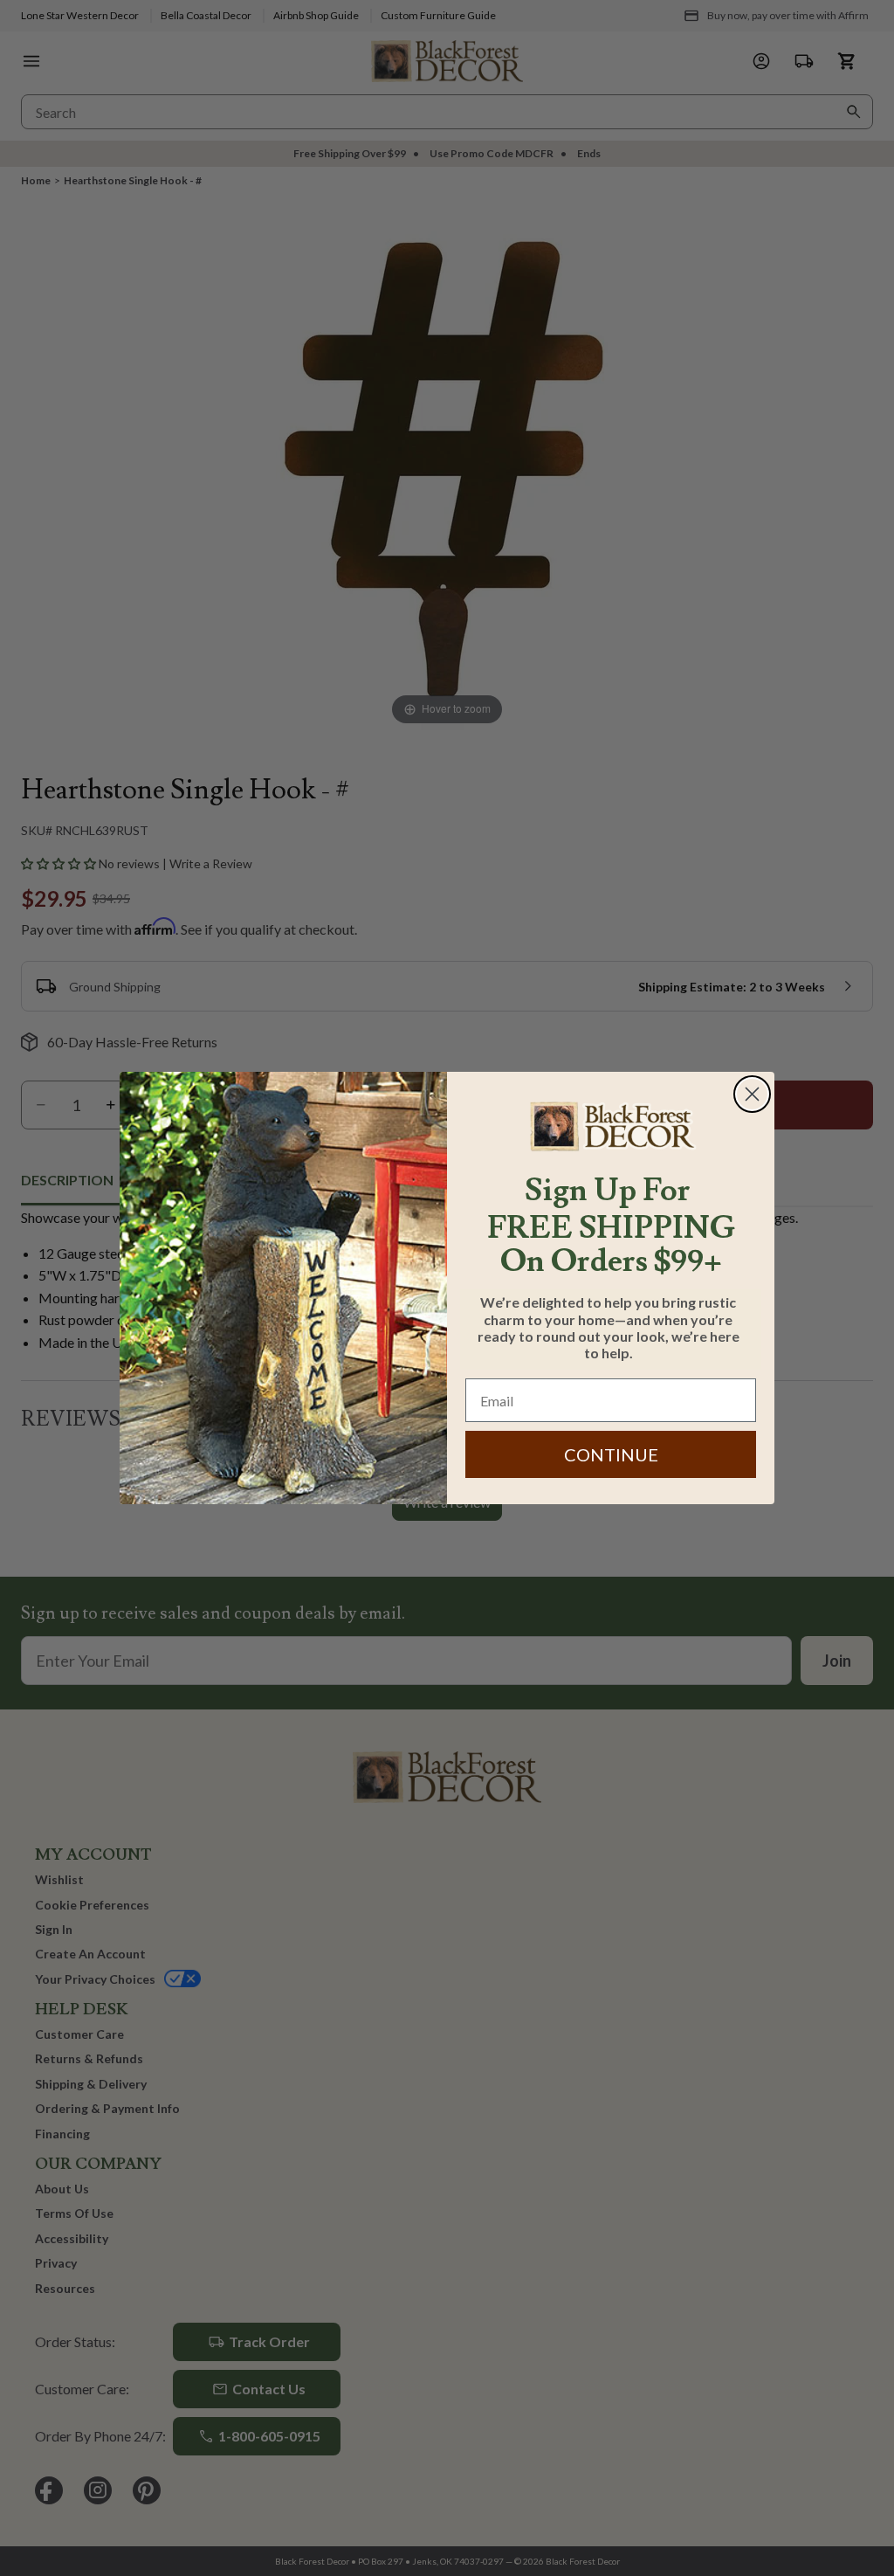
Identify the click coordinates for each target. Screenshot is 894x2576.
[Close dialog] (752, 1094)
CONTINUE (611, 1454)
